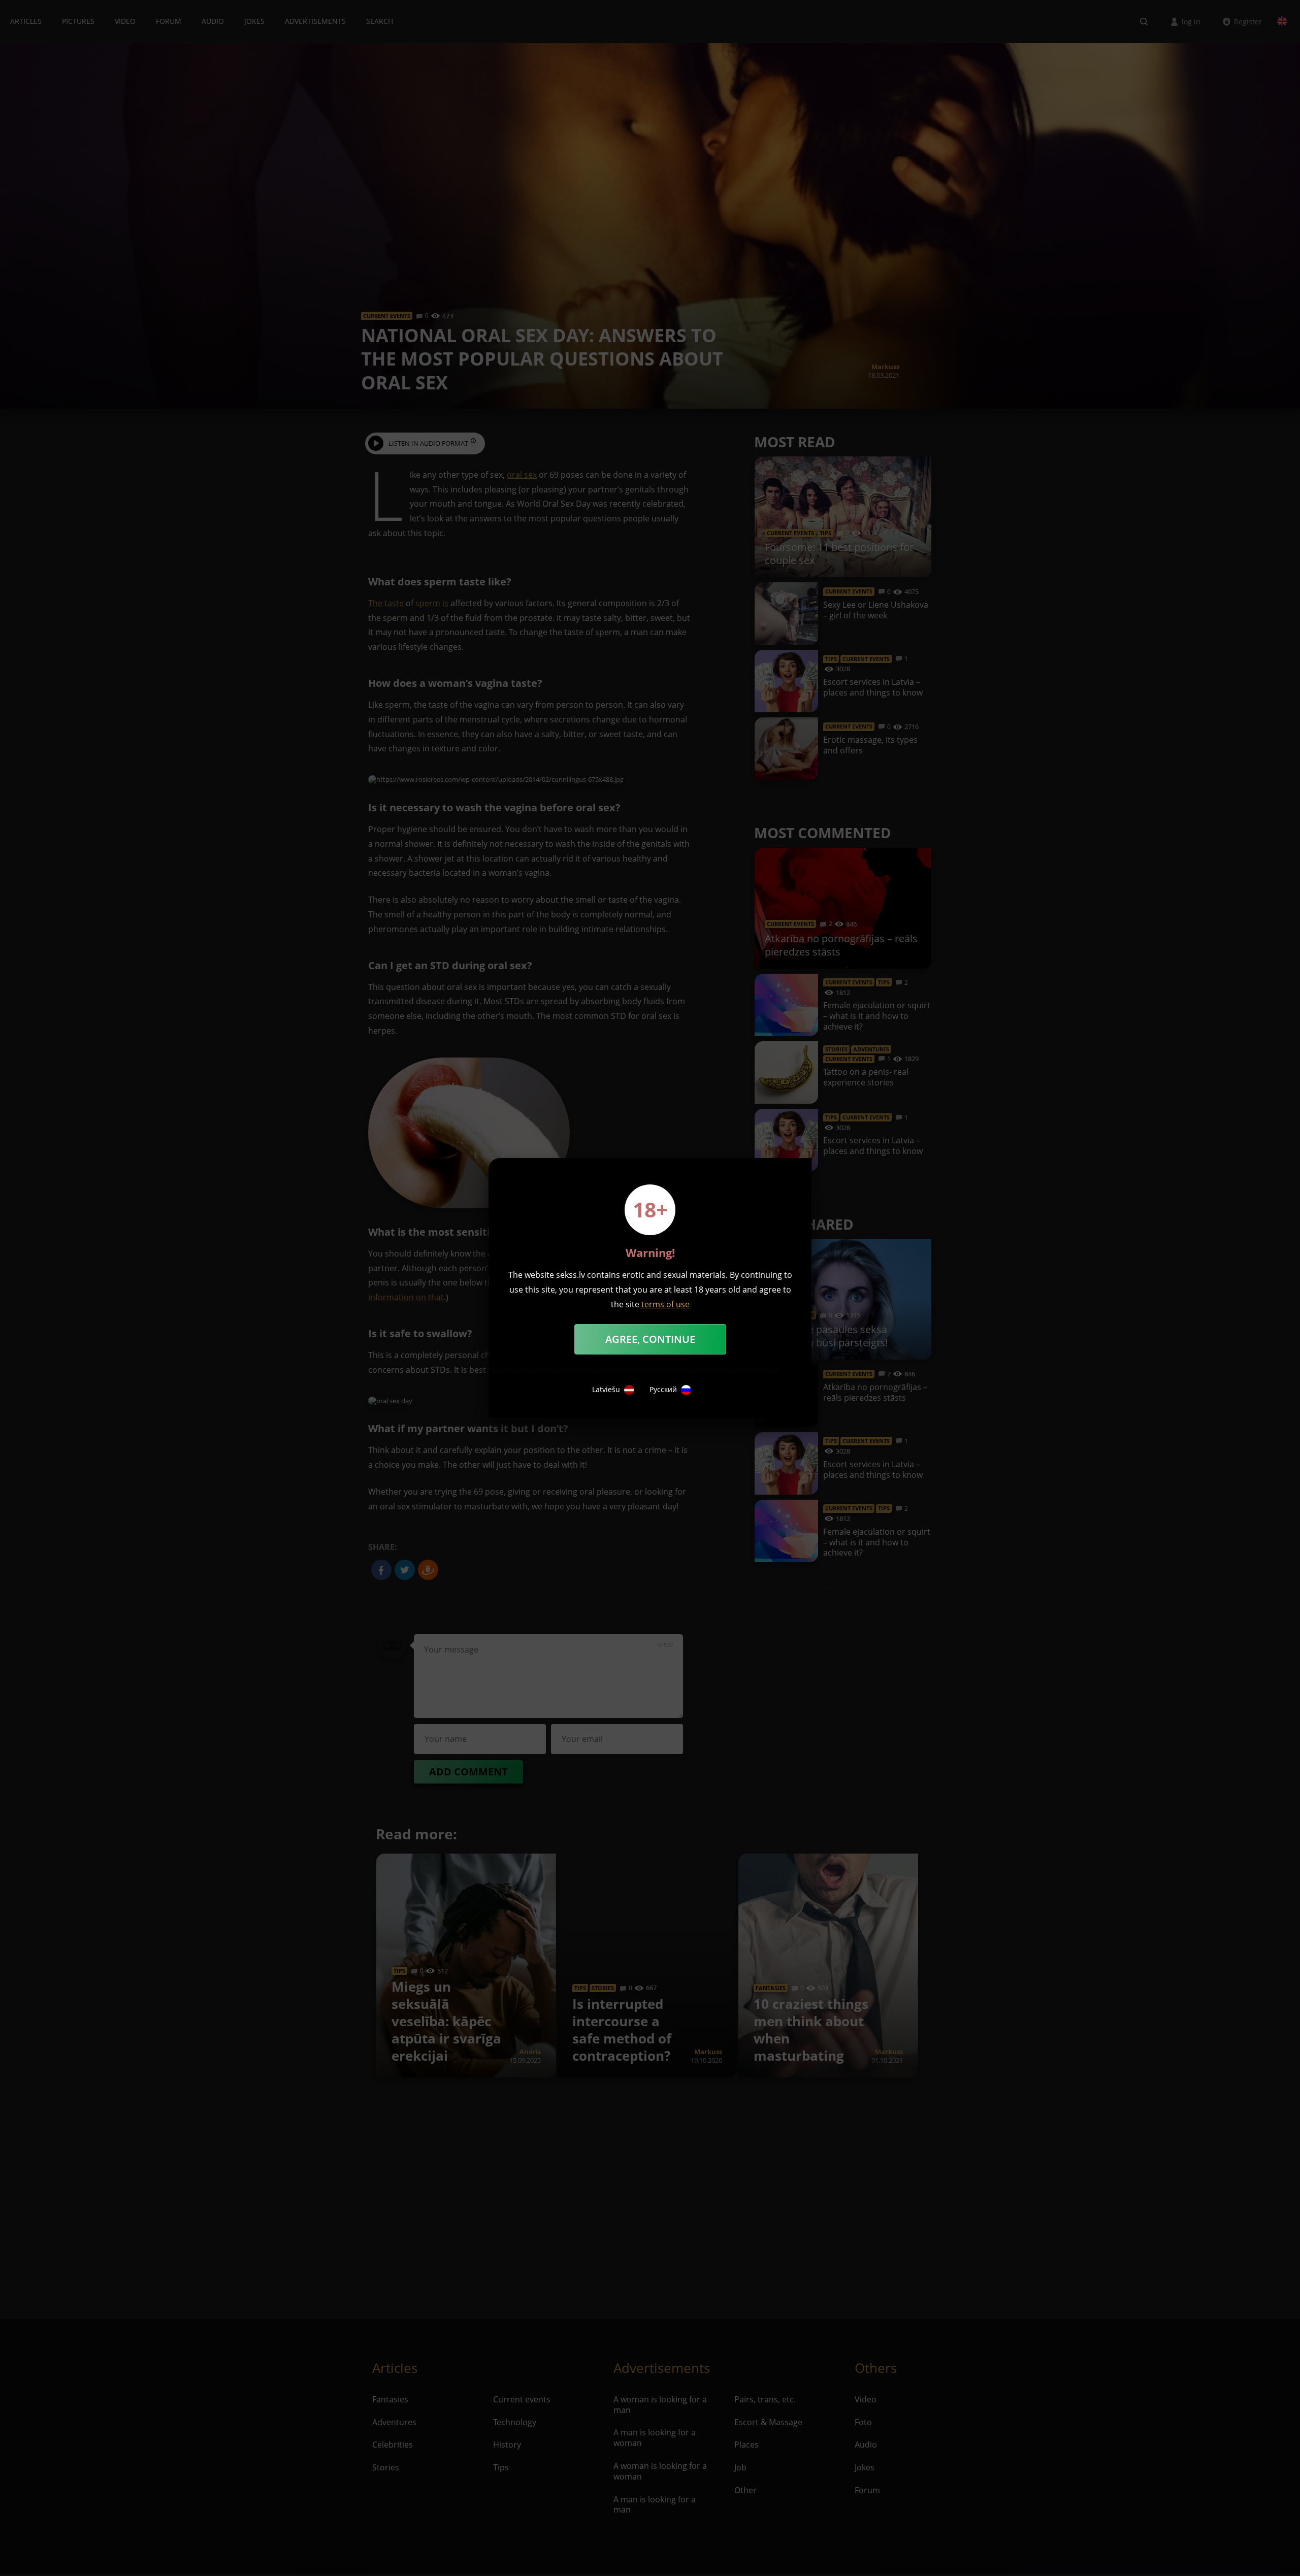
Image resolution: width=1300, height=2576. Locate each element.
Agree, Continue (650, 1339)
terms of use (665, 1304)
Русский (663, 1390)
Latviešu (606, 1390)
